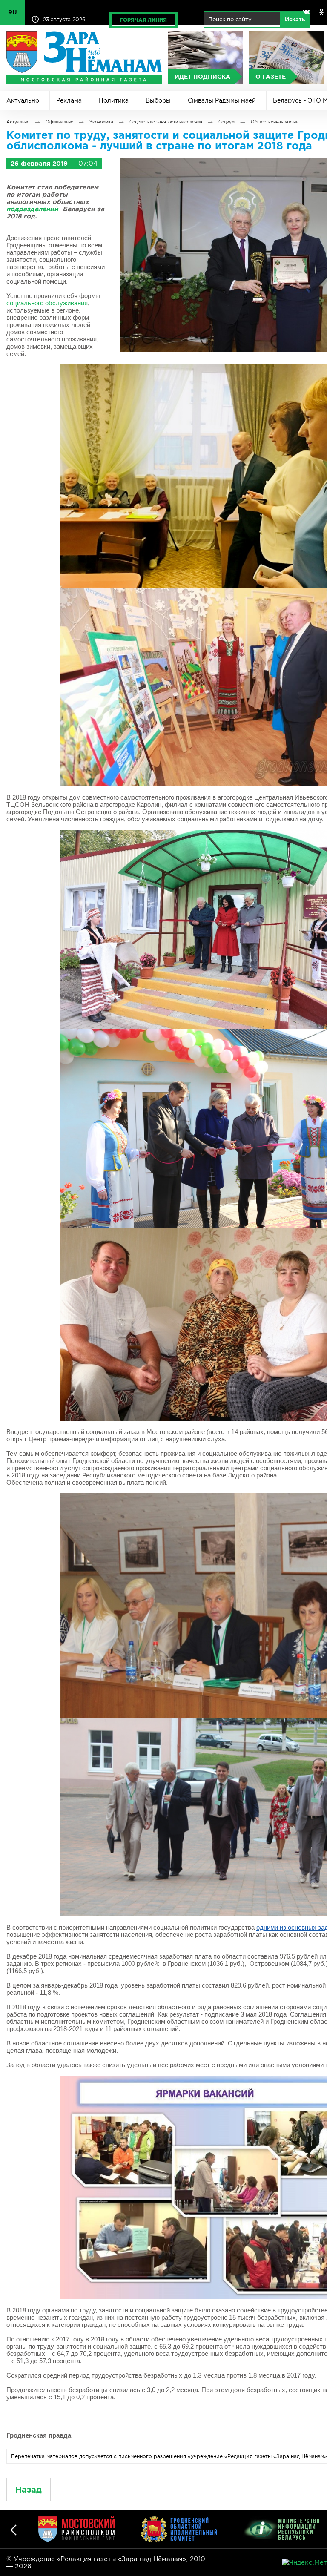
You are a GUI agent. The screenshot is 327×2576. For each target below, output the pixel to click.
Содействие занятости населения (166, 122)
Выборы (158, 100)
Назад (29, 2489)
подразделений (32, 209)
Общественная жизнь (274, 122)
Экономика (101, 122)
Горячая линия (143, 20)
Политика (114, 100)
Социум (227, 122)
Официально (59, 122)
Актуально (23, 100)
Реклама (69, 100)
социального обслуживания (47, 303)
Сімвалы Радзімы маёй (222, 100)
